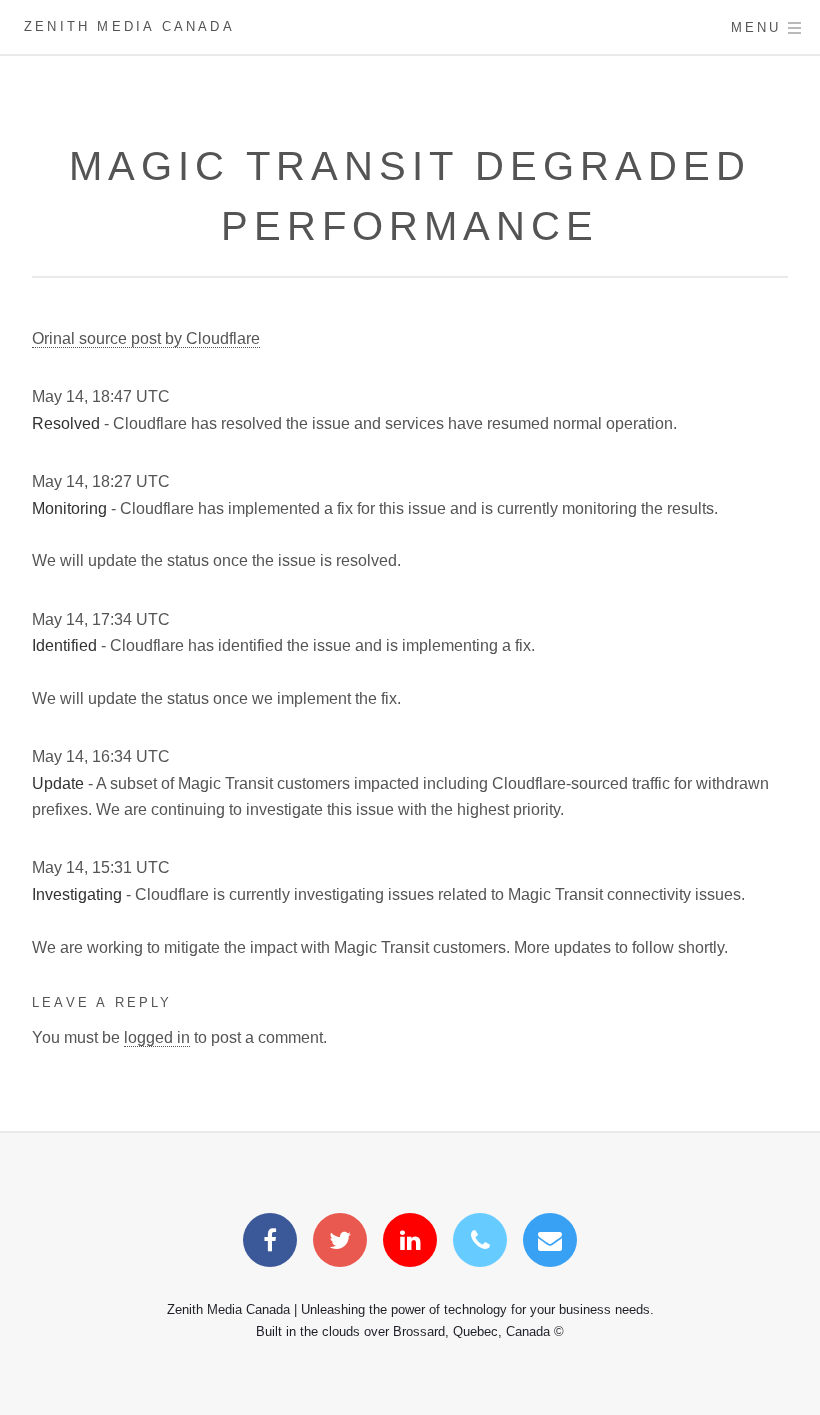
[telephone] (480, 1243)
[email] (550, 1243)
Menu (756, 27)
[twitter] (340, 1243)
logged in (157, 1037)
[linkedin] (410, 1243)
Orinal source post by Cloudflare (146, 338)
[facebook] (270, 1243)
